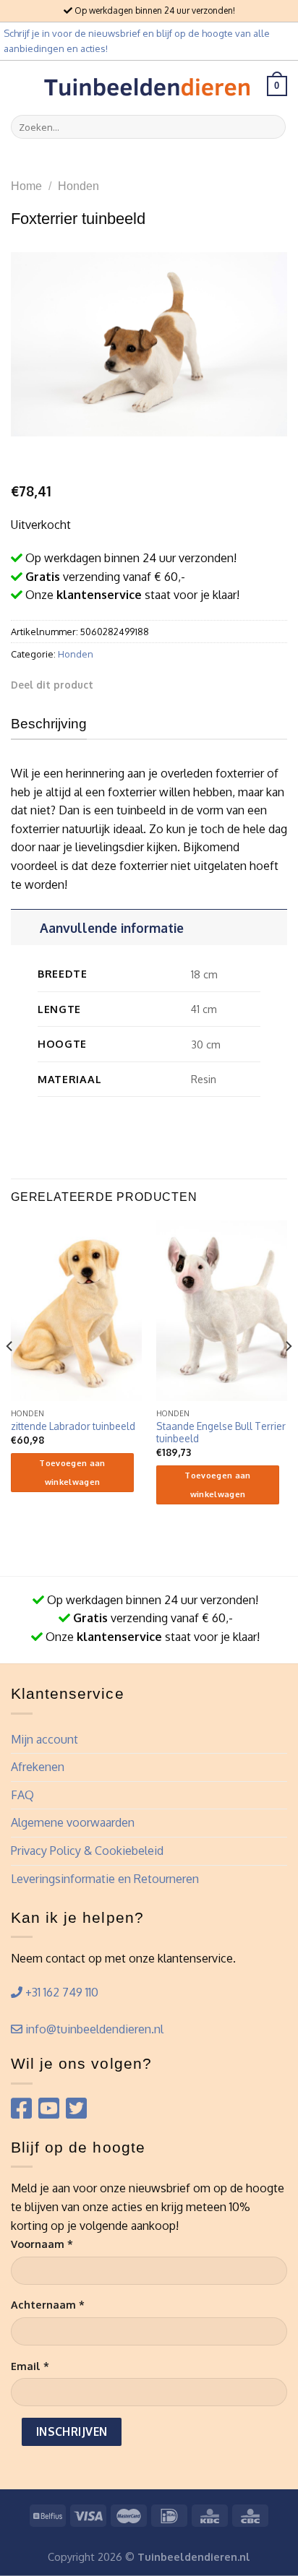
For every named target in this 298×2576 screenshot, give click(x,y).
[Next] (288, 1375)
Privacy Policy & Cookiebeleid (87, 1851)
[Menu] (20, 86)
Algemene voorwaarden (73, 1822)
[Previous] (10, 1375)
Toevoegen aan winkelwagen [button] (72, 1473)
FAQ (22, 1795)
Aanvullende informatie (112, 928)
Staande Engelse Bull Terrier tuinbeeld (221, 1433)
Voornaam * (42, 2244)
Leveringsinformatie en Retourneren (105, 1879)
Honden (78, 186)
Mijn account (44, 1739)
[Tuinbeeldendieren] (148, 86)
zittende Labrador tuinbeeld (73, 1426)
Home (26, 186)
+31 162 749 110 (60, 1992)
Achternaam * (48, 2304)
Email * (30, 2366)
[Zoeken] (272, 127)
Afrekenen (38, 1767)
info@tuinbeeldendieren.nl (93, 2029)
